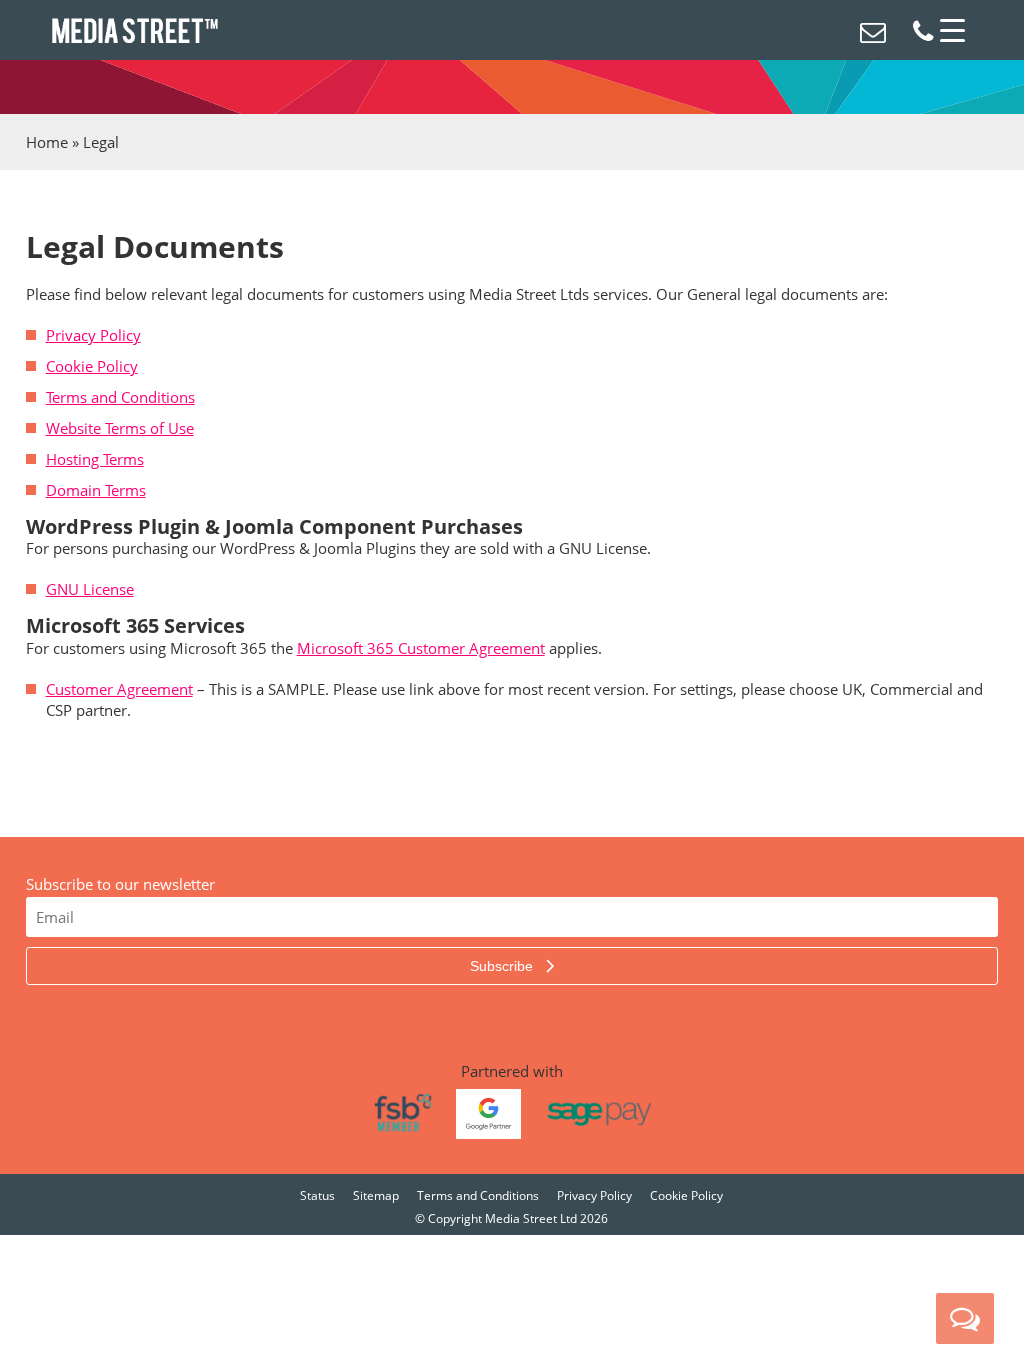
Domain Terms (96, 490)
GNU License (90, 589)
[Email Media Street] (873, 35)
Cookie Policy (92, 366)
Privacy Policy (93, 335)
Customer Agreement (119, 689)
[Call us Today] (923, 35)
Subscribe (503, 966)
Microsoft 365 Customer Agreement (421, 648)
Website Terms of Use (120, 428)
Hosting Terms (95, 459)
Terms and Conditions (120, 397)
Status (317, 1195)
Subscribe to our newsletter (120, 884)
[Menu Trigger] (953, 30)
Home (47, 142)
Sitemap (376, 1195)
